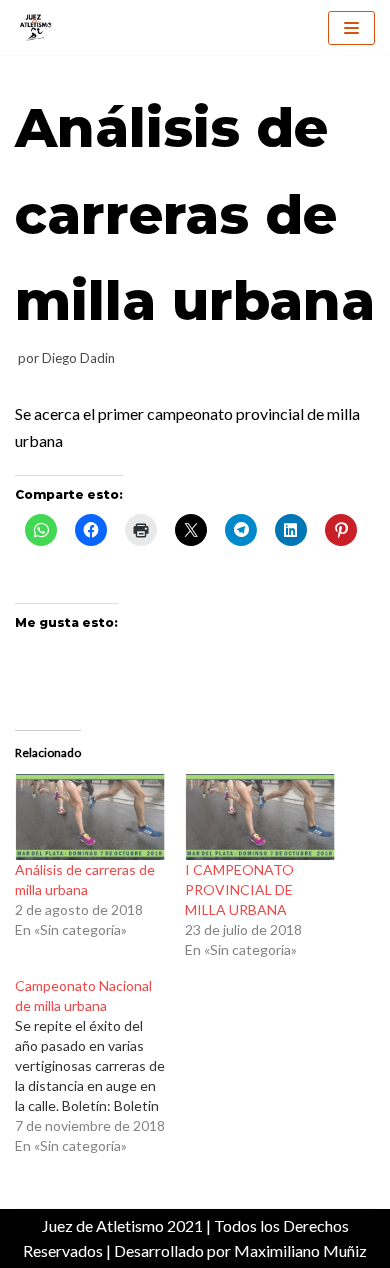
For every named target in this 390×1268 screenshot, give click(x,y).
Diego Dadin (78, 358)
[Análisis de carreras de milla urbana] (90, 817)
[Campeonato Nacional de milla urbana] (100, 1066)
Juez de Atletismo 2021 (122, 1225)
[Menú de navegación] (351, 28)
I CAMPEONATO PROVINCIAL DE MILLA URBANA (239, 889)
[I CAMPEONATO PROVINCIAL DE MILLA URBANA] (260, 817)
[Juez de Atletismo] (35, 27)
